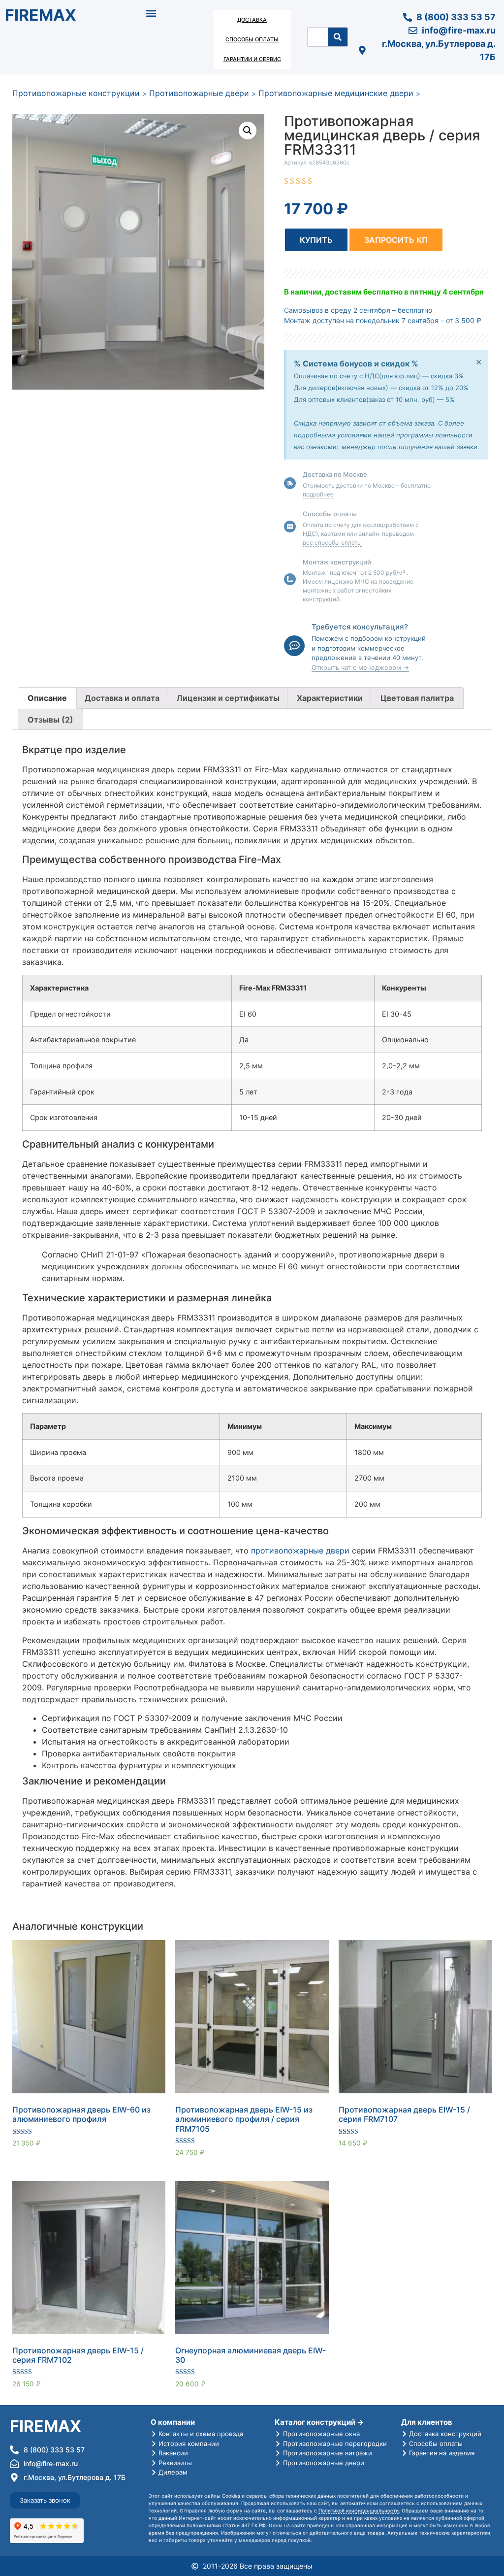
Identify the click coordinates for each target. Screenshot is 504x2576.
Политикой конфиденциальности (359, 2510)
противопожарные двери (300, 1551)
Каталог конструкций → (319, 2422)
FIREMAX (41, 15)
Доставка (252, 20)
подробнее (318, 494)
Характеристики (330, 698)
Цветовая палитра (417, 698)
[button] (151, 13)
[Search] (338, 37)
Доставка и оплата (122, 698)
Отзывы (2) (50, 720)
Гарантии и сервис (252, 59)
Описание (47, 698)
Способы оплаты (252, 39)
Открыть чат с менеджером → (360, 667)
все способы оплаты (332, 543)
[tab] (47, 698)
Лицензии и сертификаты (228, 698)
